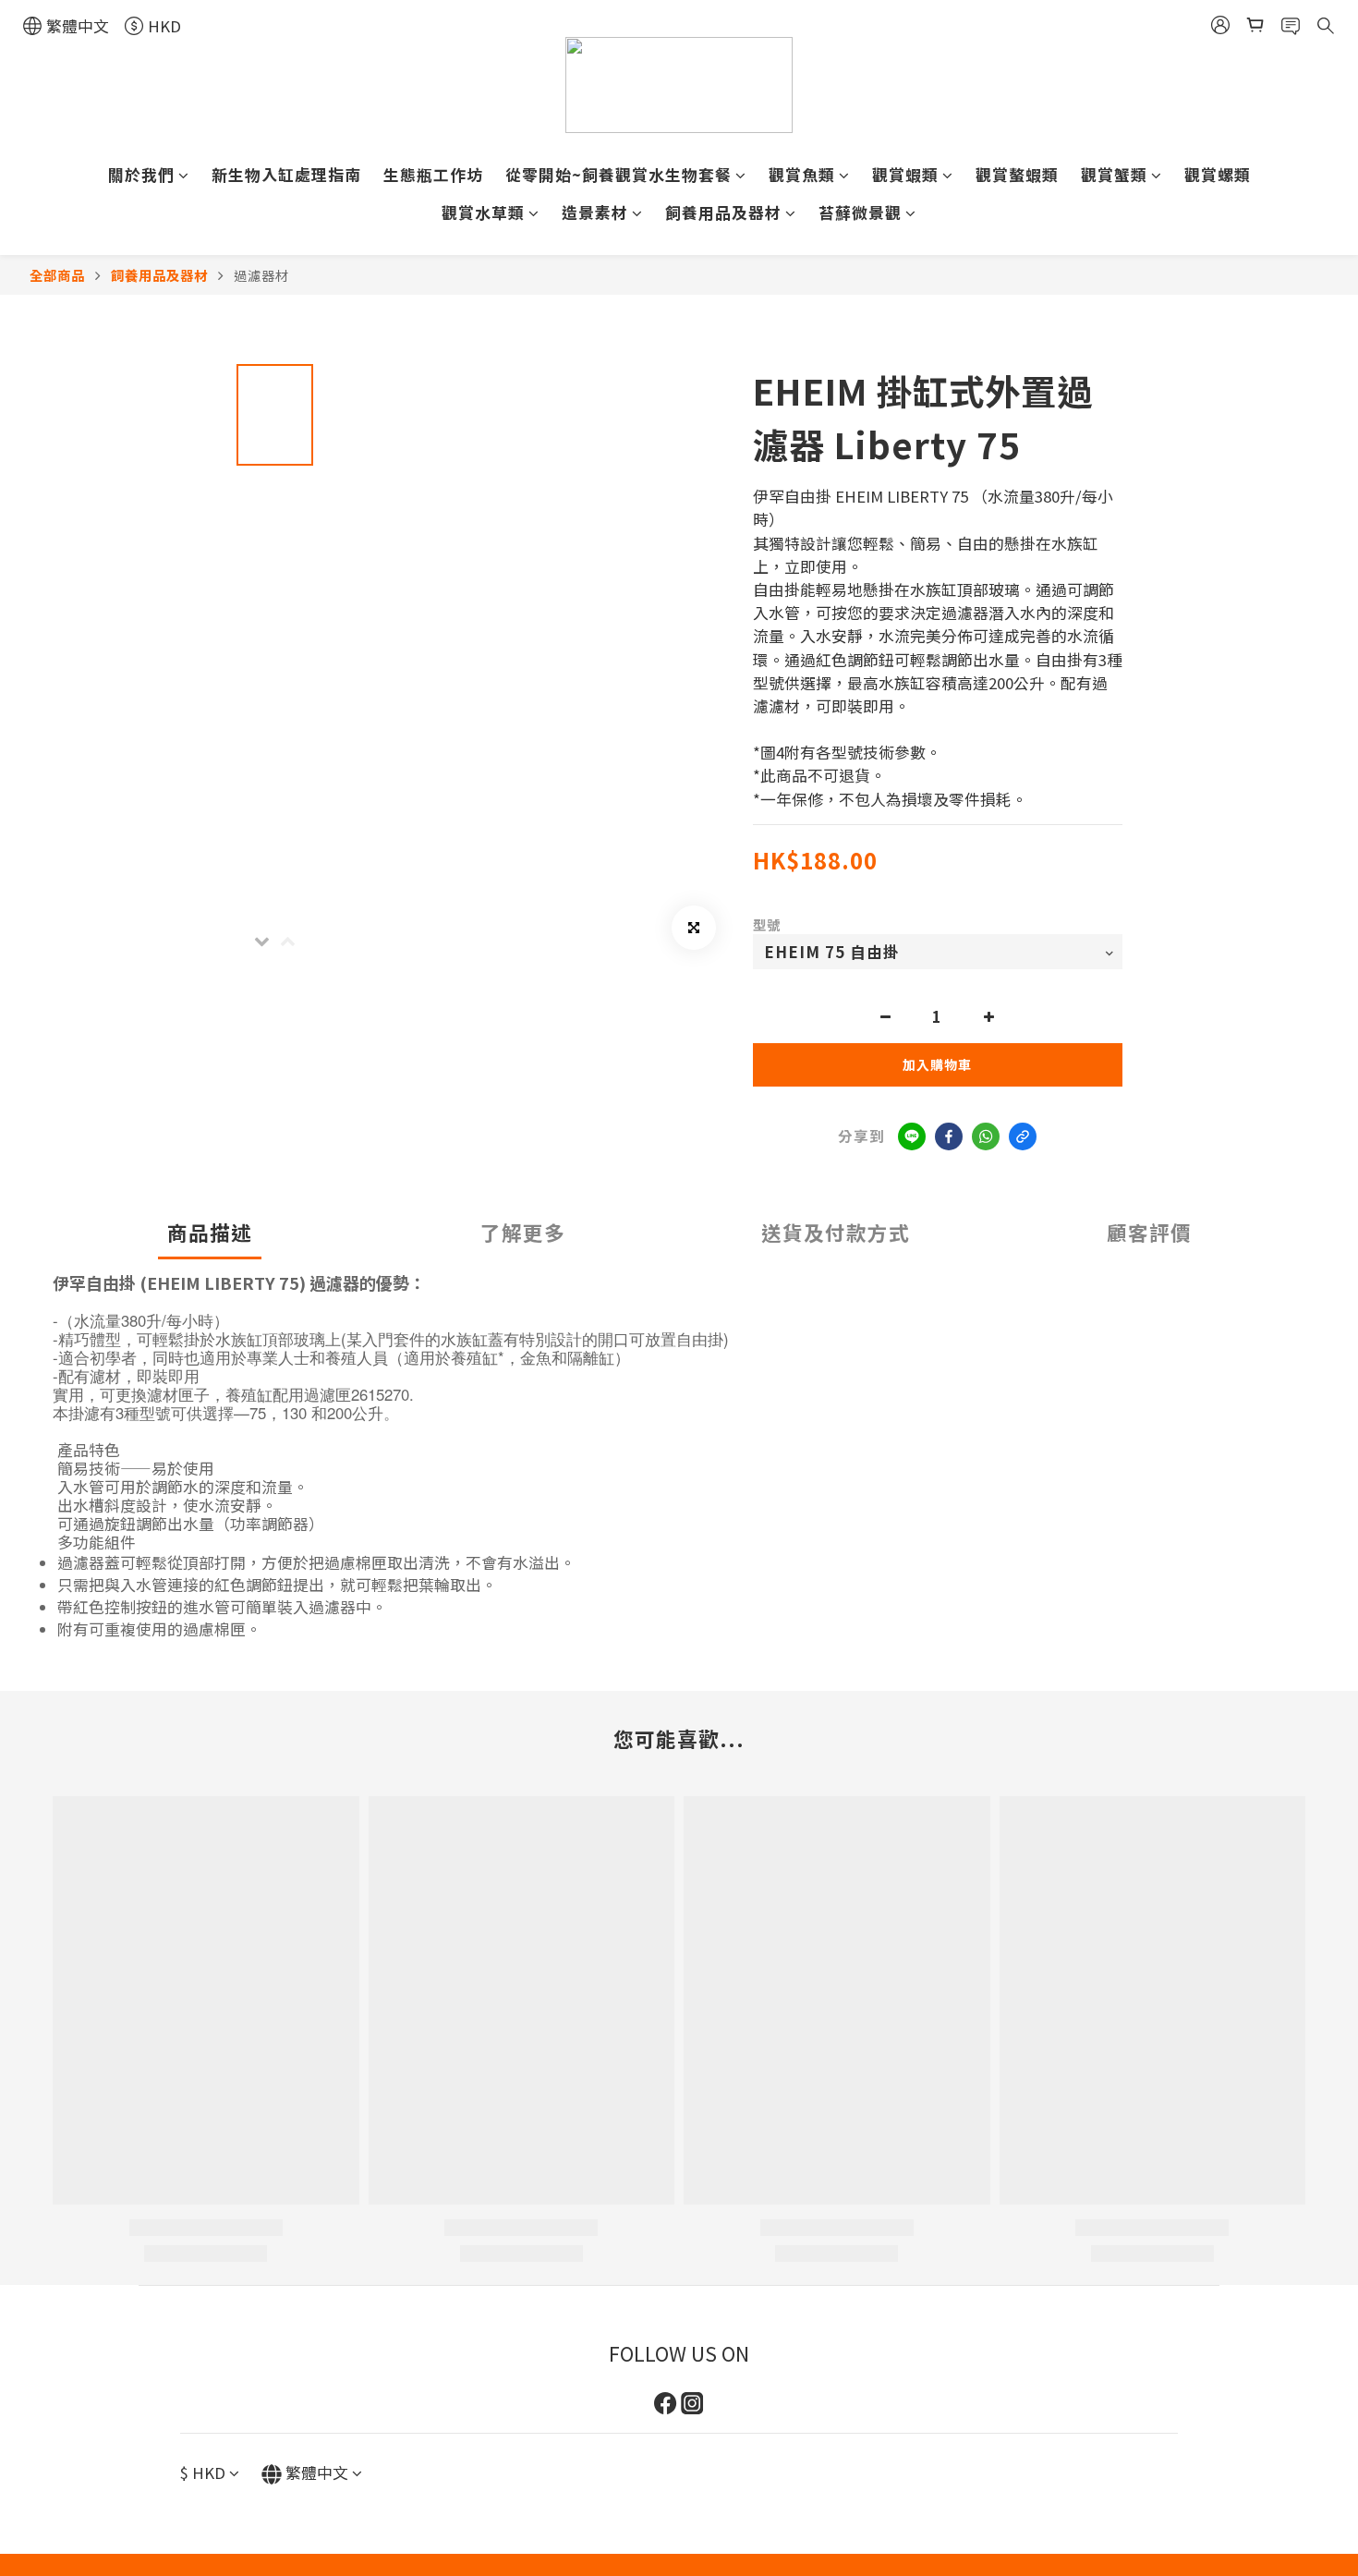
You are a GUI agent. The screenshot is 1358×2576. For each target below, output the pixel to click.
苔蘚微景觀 (860, 213)
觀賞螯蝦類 (1017, 175)
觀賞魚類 (802, 175)
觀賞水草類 (483, 213)
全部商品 (57, 275)
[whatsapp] (986, 1136)
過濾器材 (261, 275)
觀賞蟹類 (1114, 175)
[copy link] (1023, 1136)
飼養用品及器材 (723, 213)
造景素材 (595, 213)
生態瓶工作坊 (433, 175)
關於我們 (141, 175)
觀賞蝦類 (905, 175)
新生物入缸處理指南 (286, 175)
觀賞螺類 (1218, 175)
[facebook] (949, 1136)
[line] (912, 1136)
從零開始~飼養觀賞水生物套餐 (618, 175)
